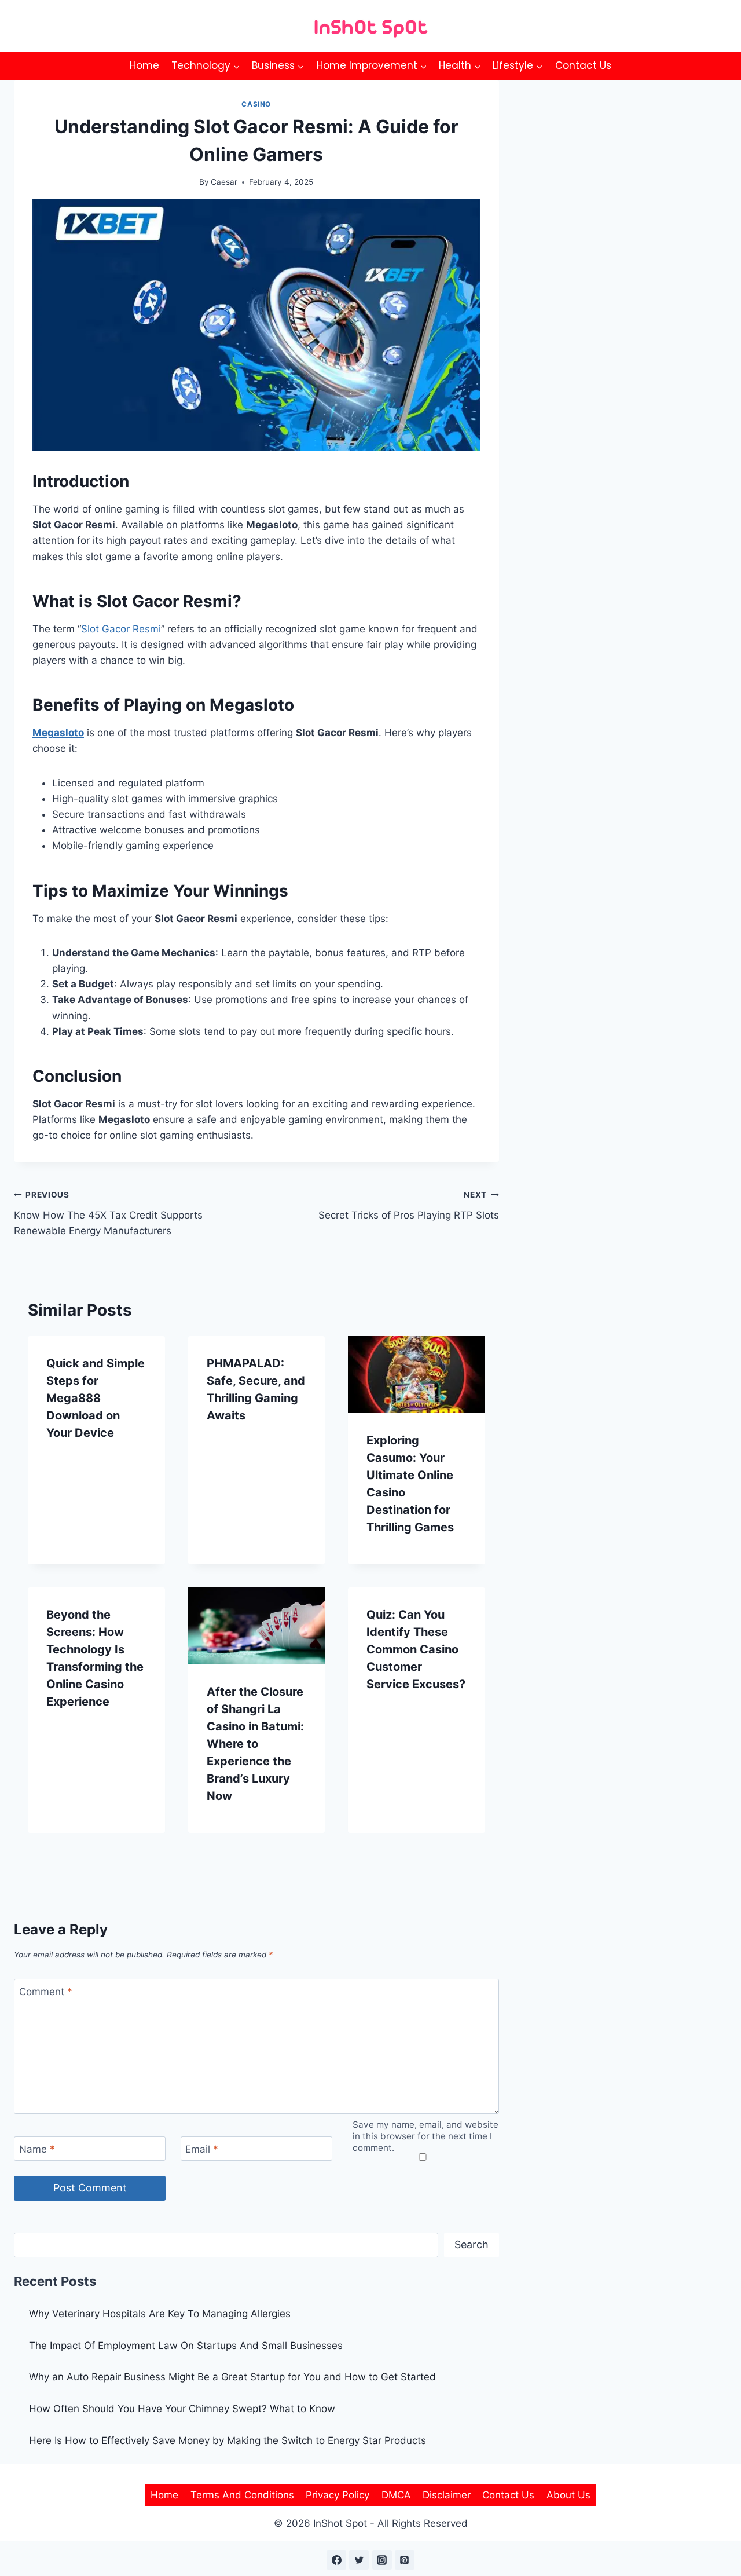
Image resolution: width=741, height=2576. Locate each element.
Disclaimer (447, 2495)
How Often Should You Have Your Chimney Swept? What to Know (182, 2409)
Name (37, 2149)
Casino (256, 104)
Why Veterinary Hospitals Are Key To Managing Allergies (160, 2314)
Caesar (224, 182)
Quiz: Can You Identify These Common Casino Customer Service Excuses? (416, 1649)
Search (472, 2244)
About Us (568, 2495)
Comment (46, 1992)
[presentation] (417, 1375)
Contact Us (583, 65)
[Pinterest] (405, 2560)
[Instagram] (382, 2560)
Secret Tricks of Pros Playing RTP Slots (409, 1205)
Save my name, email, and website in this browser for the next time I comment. (425, 2136)
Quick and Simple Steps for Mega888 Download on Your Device (96, 1398)
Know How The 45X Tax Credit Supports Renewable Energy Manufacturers (108, 1213)
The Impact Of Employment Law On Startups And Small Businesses (186, 2346)
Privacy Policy (338, 2495)
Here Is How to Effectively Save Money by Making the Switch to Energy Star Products (228, 2440)
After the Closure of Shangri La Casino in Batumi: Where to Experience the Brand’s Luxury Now (255, 1744)
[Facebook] (336, 2560)
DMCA (396, 2495)
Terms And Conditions (242, 2495)
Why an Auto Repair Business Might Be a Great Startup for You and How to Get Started (232, 2377)
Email (202, 2149)
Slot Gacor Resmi (121, 629)
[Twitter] (359, 2560)
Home (144, 65)
